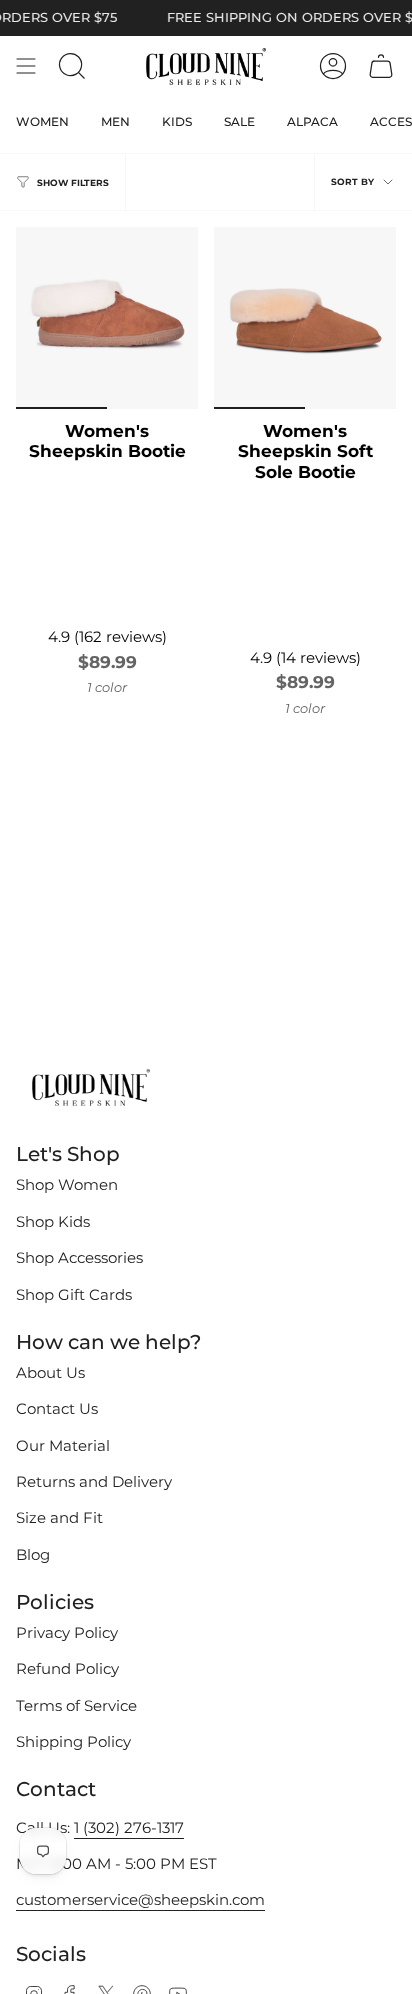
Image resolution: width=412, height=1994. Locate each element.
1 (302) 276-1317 (129, 1828)
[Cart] (381, 66)
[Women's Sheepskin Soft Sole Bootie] (305, 318)
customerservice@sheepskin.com (140, 1900)
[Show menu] (26, 66)
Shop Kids (53, 1222)
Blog (33, 1555)
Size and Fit (59, 1518)
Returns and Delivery (94, 1482)
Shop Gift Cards (74, 1295)
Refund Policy (67, 1669)
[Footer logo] (91, 1089)
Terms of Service (76, 1706)
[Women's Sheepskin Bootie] (107, 318)
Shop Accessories (79, 1258)
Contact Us (57, 1409)
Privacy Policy (67, 1633)
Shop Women (67, 1185)
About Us (50, 1373)
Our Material (63, 1446)
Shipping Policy (73, 1742)
